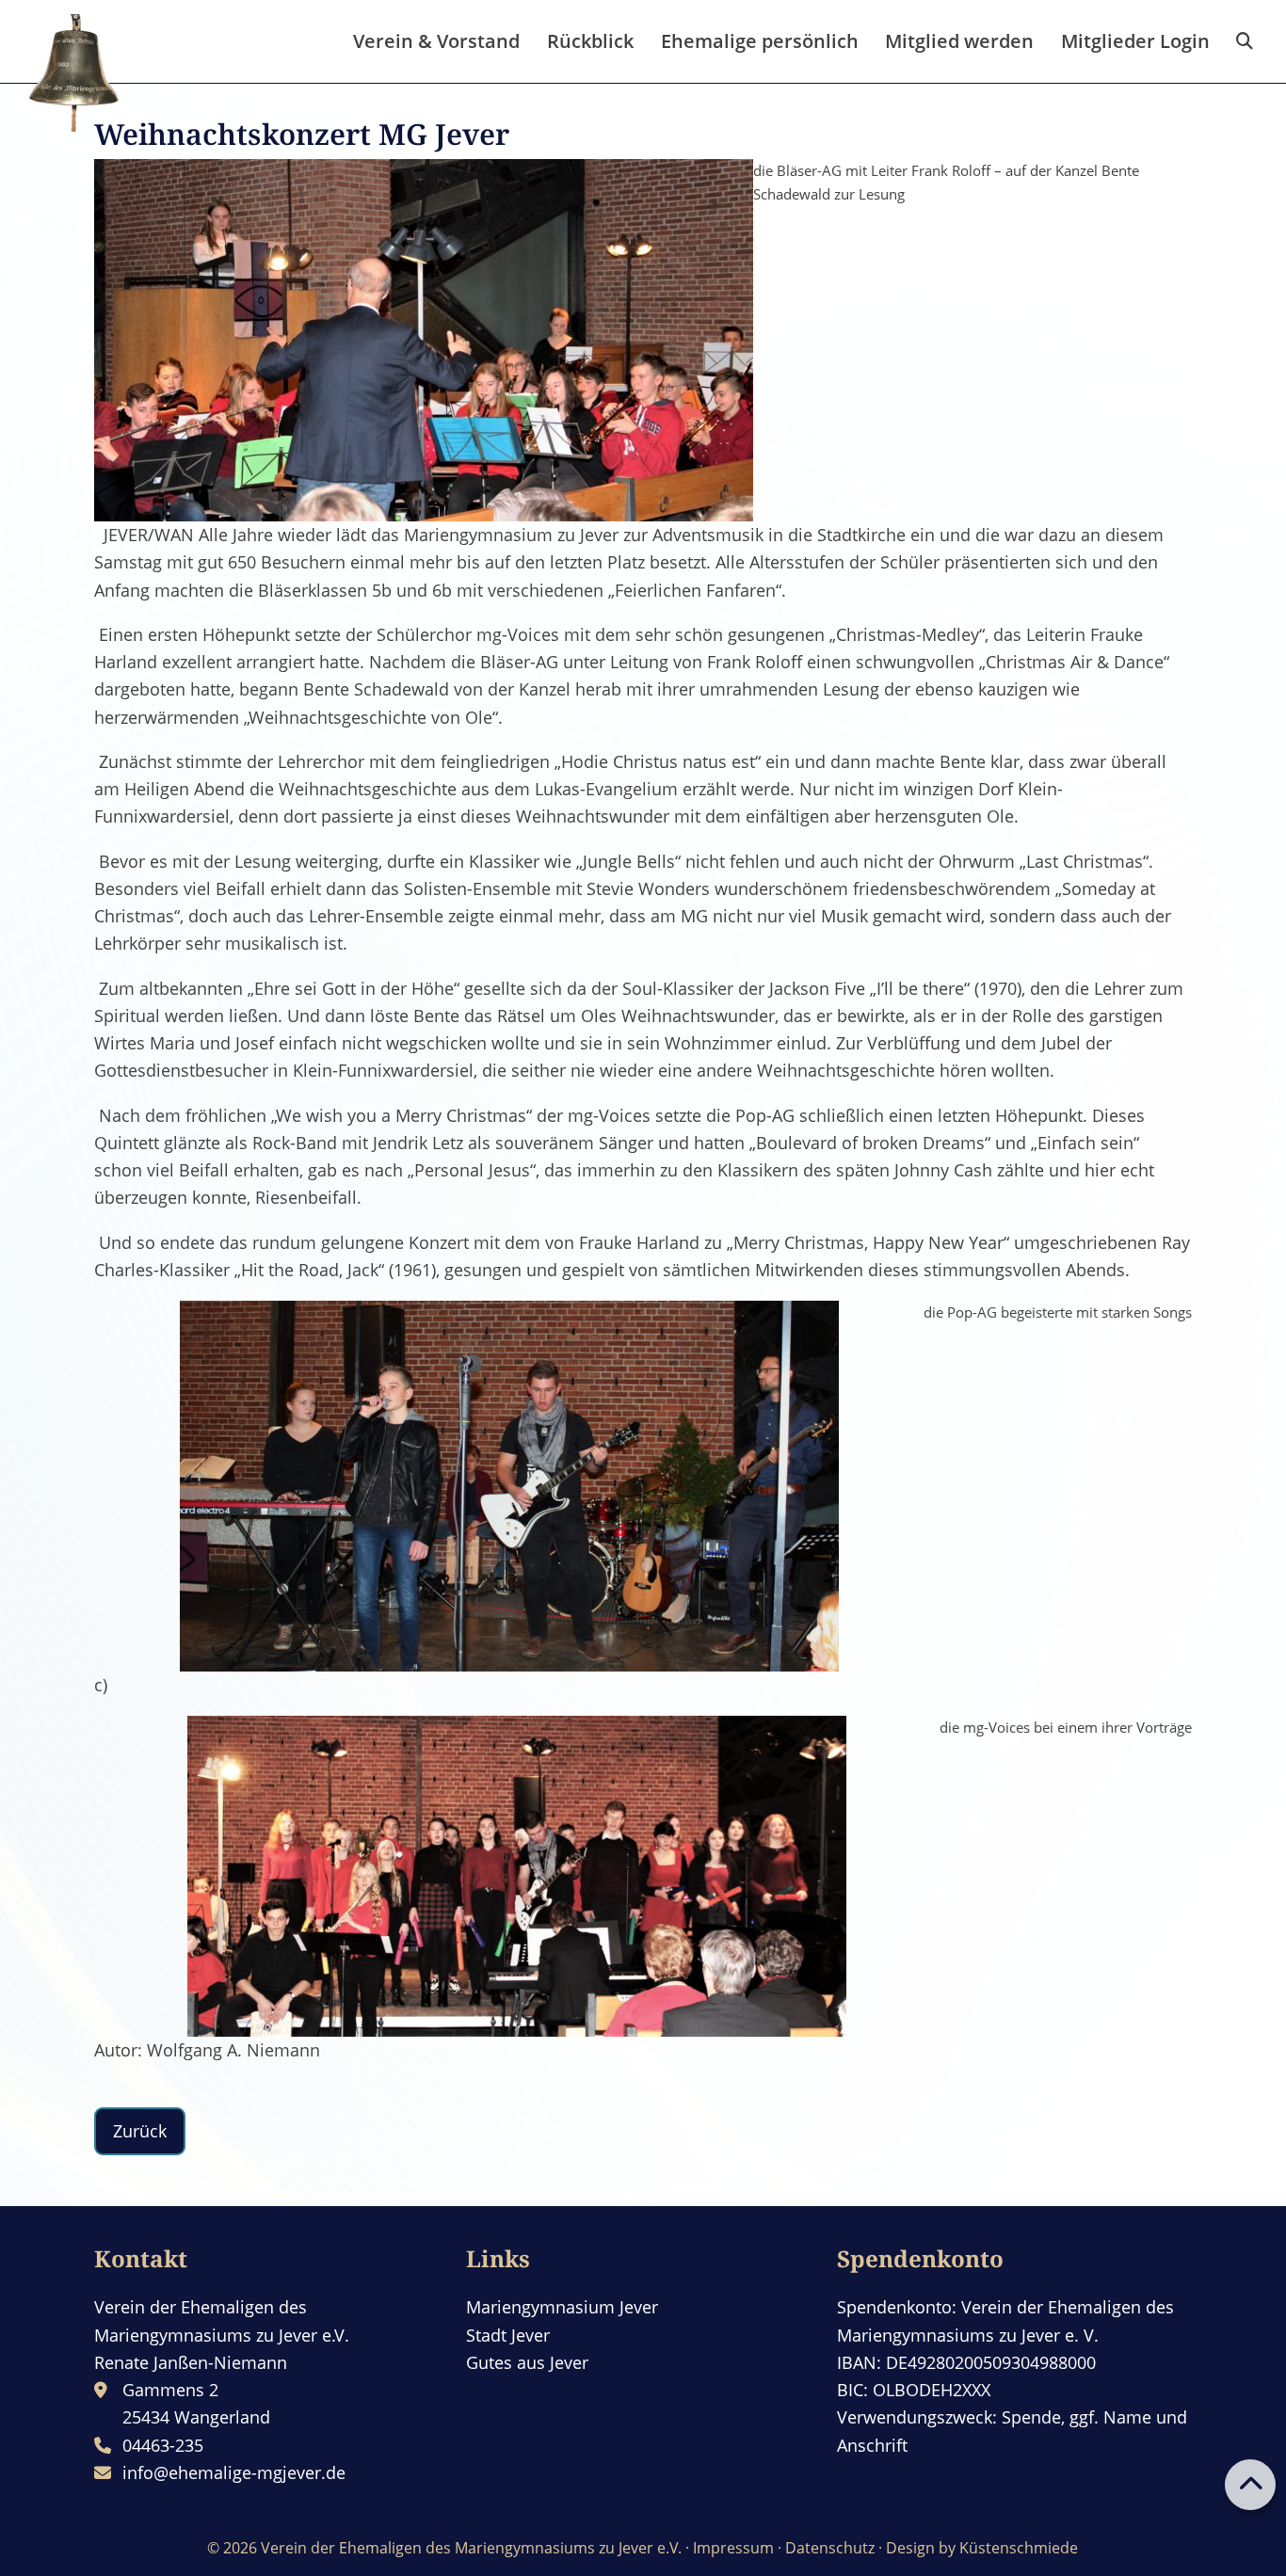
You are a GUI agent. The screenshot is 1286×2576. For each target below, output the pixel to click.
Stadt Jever (508, 2335)
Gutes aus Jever (527, 2362)
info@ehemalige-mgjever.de (234, 2472)
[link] (1245, 41)
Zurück (140, 2131)
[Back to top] (1250, 2485)
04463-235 (163, 2445)
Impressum (733, 2548)
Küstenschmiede (1019, 2548)
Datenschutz (830, 2548)
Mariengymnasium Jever (562, 2307)
